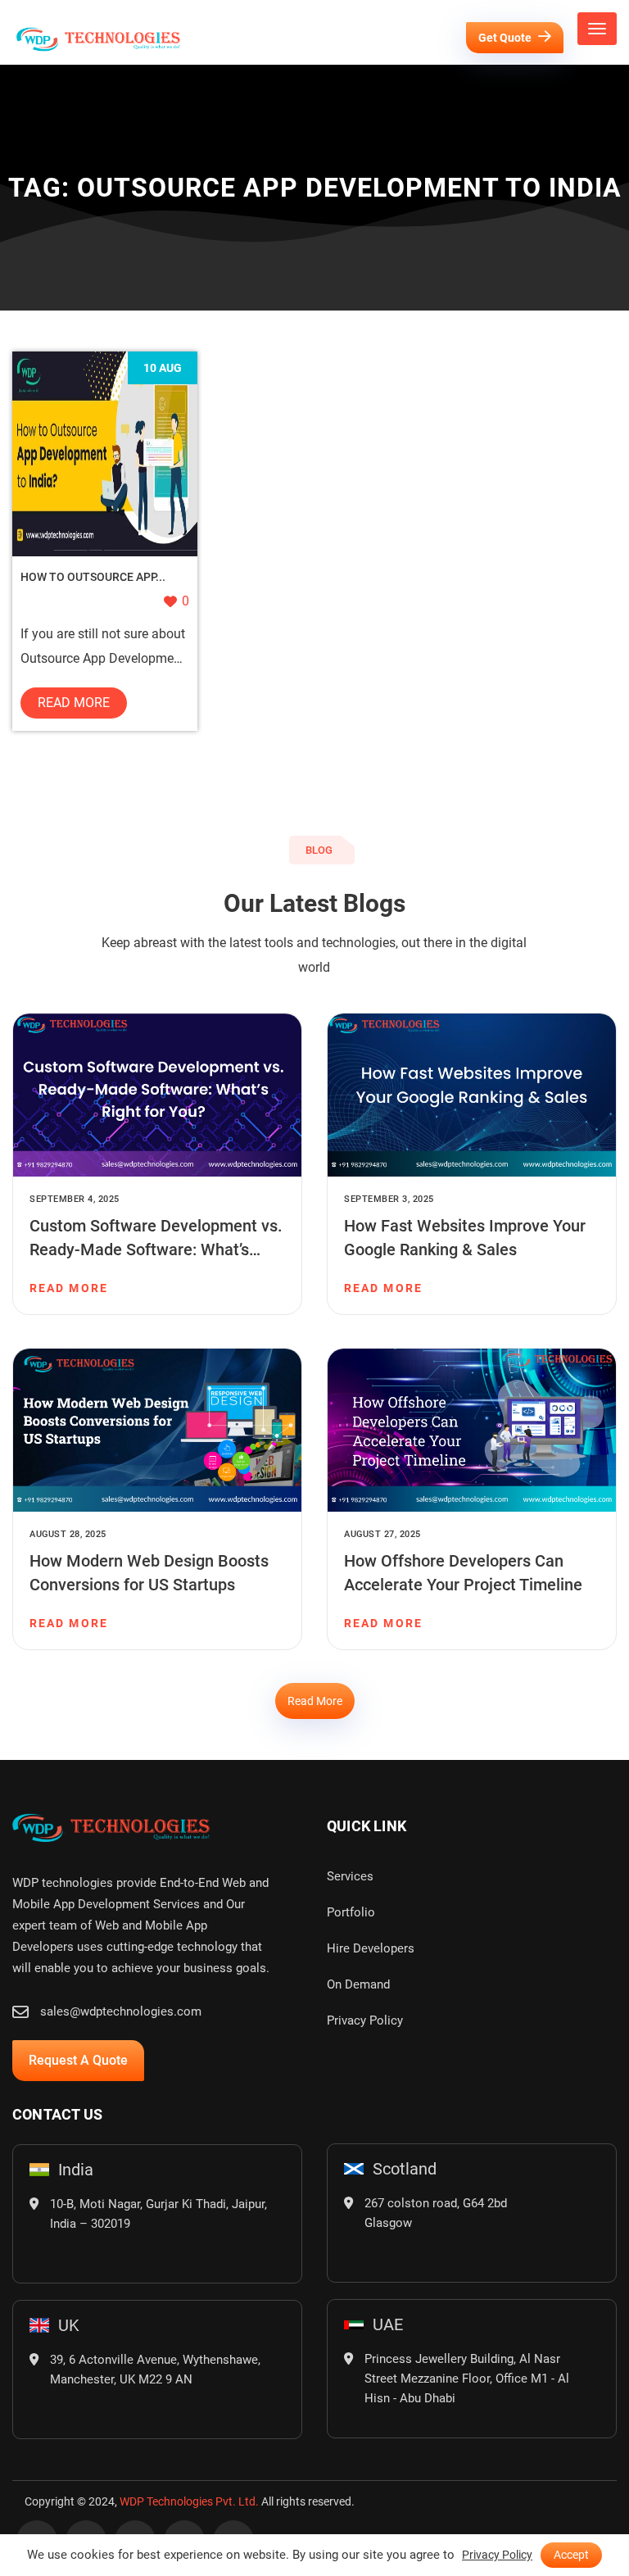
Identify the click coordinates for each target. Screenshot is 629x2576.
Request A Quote (78, 2060)
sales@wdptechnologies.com (121, 2011)
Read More (74, 703)
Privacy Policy (365, 2020)
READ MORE (69, 1288)
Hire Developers (371, 1948)
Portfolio (351, 1912)
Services (350, 1876)
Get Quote (506, 38)
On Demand (358, 1984)
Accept (571, 2555)
